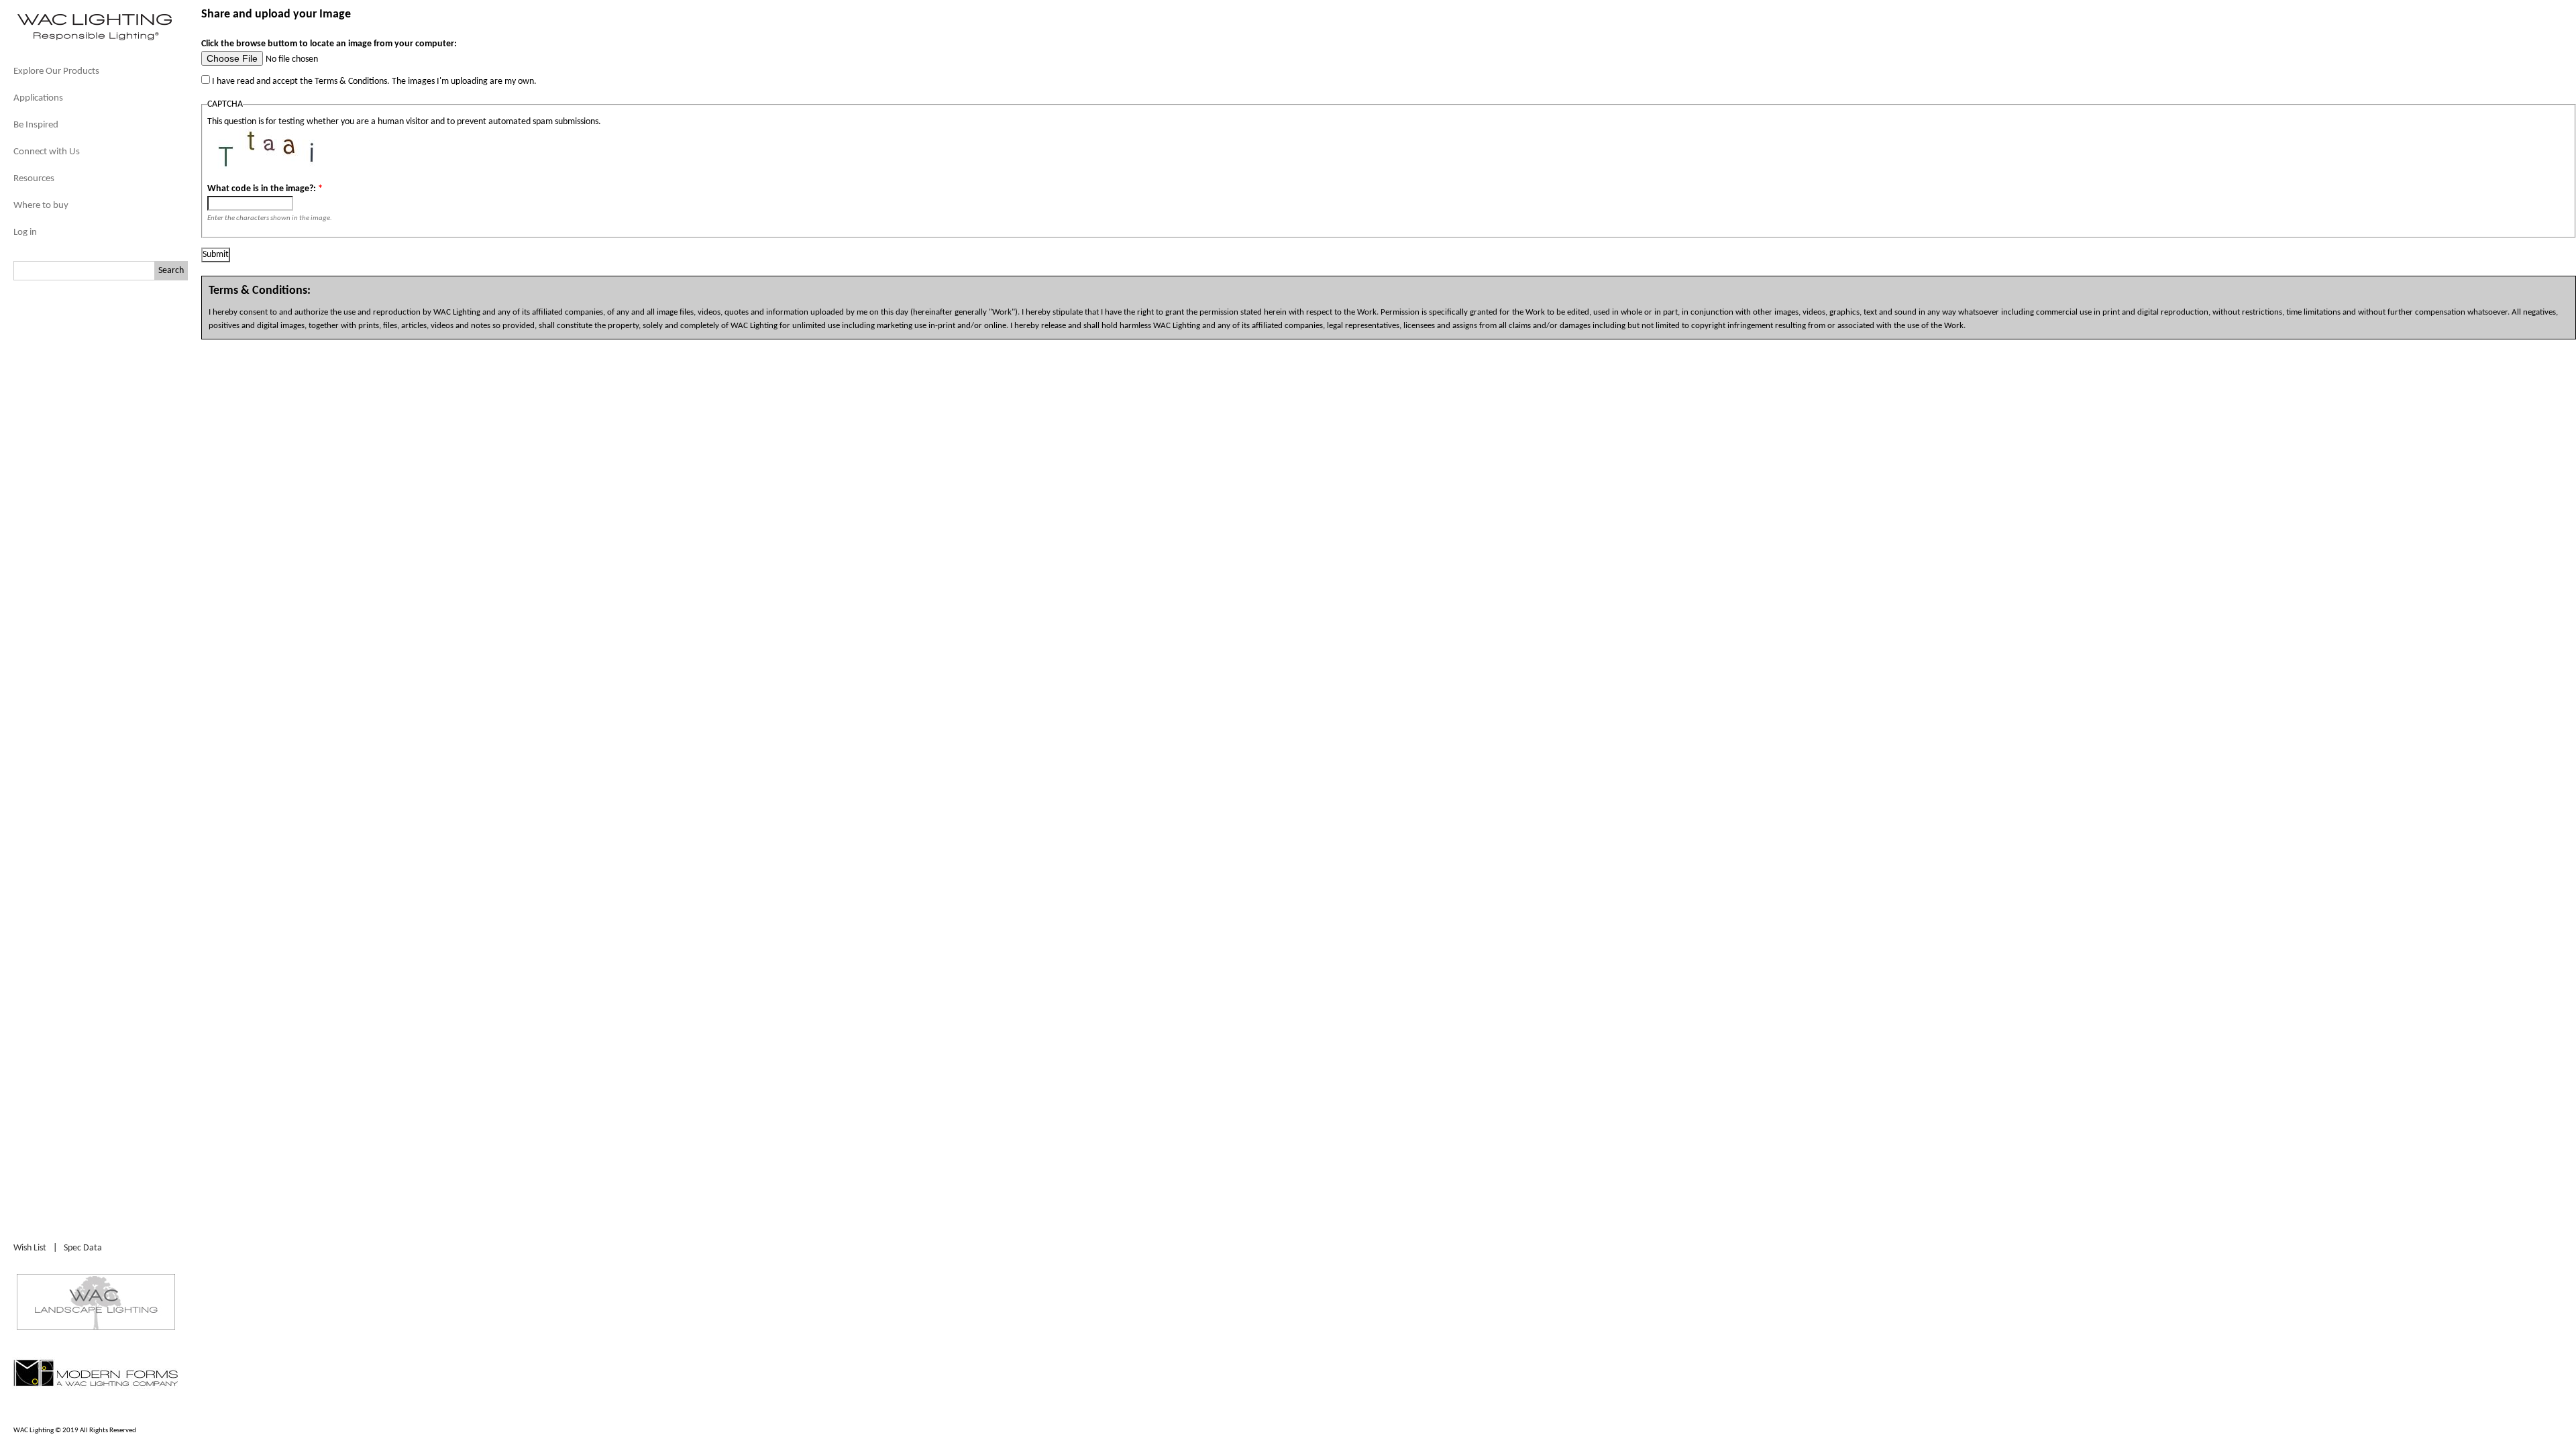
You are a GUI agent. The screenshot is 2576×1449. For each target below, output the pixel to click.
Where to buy (41, 206)
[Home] (94, 39)
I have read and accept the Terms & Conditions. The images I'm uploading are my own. (373, 82)
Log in (25, 232)
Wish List (30, 1248)
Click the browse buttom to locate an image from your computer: (329, 44)
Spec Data (83, 1248)
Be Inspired (36, 125)
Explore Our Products (56, 71)
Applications (38, 98)
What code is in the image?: (265, 189)
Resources (34, 179)
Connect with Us (47, 152)
